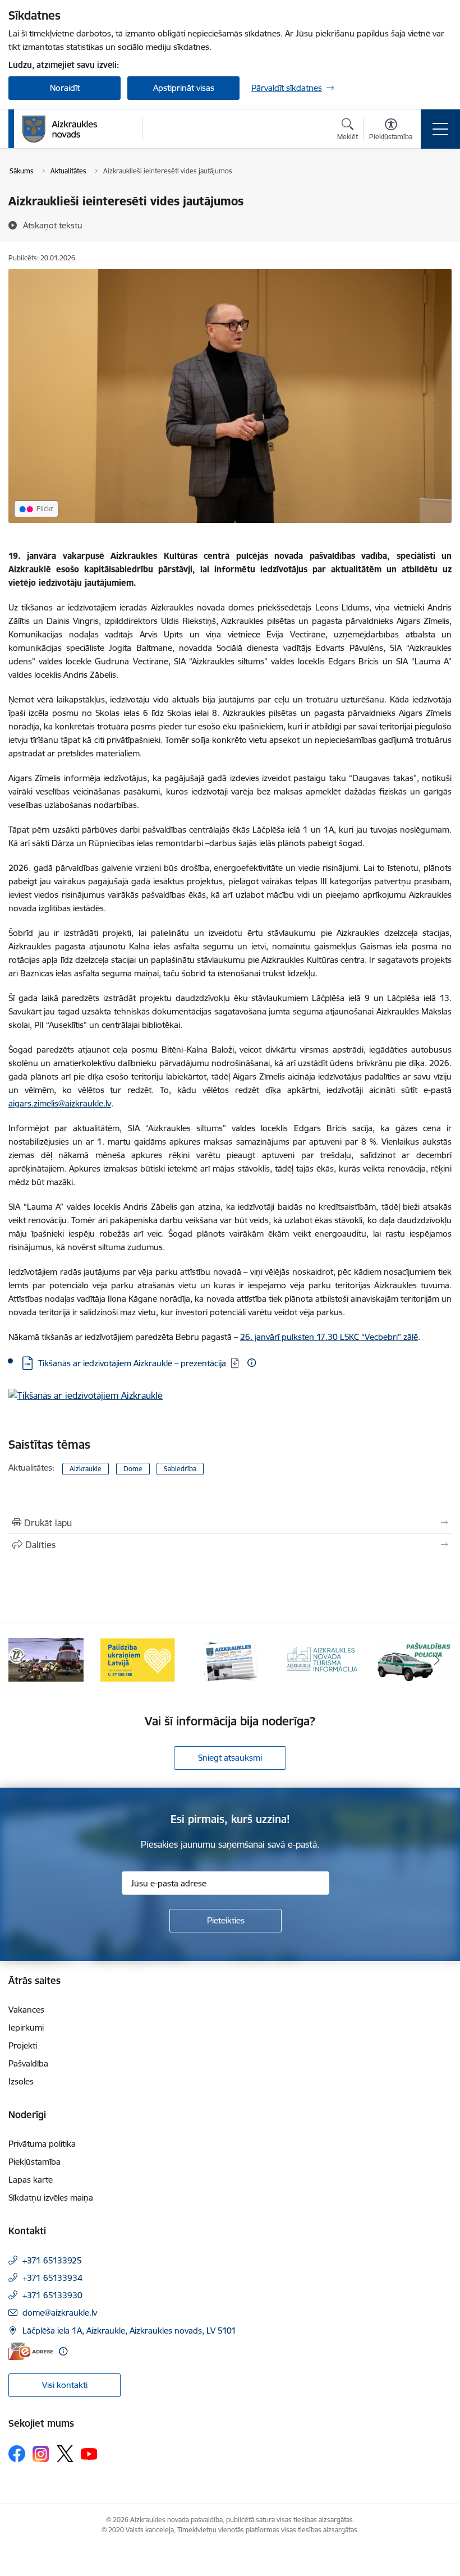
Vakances (26, 2010)
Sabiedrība (180, 1469)
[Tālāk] (437, 1660)
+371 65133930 (52, 2295)
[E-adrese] (31, 2351)
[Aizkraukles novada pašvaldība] (60, 129)
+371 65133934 (52, 2278)
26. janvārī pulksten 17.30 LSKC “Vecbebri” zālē (329, 1337)
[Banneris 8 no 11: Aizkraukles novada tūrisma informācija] (322, 1659)
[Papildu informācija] (252, 1363)
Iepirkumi (26, 2028)
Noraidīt (65, 88)
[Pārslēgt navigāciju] (440, 129)
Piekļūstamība (34, 2162)
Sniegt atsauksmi (230, 1758)
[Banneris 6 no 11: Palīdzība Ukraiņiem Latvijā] (138, 1659)
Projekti (23, 2045)
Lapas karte (31, 2180)
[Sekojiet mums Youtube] (89, 2453)
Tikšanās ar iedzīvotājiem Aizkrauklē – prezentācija (132, 1363)
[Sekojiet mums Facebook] (17, 2454)
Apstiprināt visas (184, 88)
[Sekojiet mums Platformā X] (65, 2454)
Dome (133, 1469)
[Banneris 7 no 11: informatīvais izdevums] (230, 1659)
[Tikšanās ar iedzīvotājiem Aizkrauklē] (86, 1399)
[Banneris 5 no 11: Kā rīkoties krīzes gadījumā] (46, 1659)
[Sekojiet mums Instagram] (41, 2454)
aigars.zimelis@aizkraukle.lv (60, 1103)
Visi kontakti (65, 2385)
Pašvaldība (28, 2063)
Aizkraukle (86, 1469)
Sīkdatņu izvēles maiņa (51, 2198)
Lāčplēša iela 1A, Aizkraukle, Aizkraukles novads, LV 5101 (129, 2331)
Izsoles (21, 2081)
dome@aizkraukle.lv (60, 2313)
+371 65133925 (52, 2260)
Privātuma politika (42, 2144)
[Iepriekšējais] (23, 1660)
